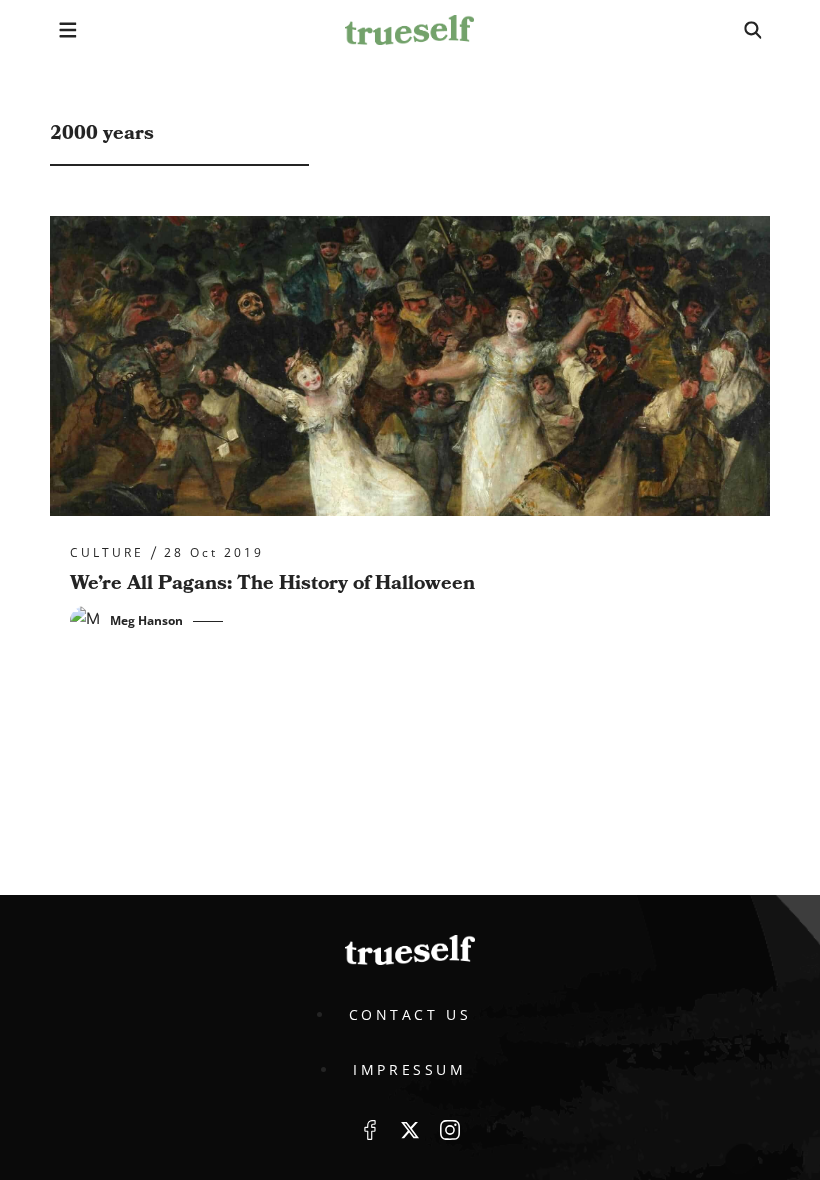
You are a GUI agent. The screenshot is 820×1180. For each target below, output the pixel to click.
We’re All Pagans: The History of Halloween (272, 583)
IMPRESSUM (409, 1069)
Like (370, 1130)
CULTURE (107, 553)
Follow (410, 1130)
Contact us (410, 1014)
